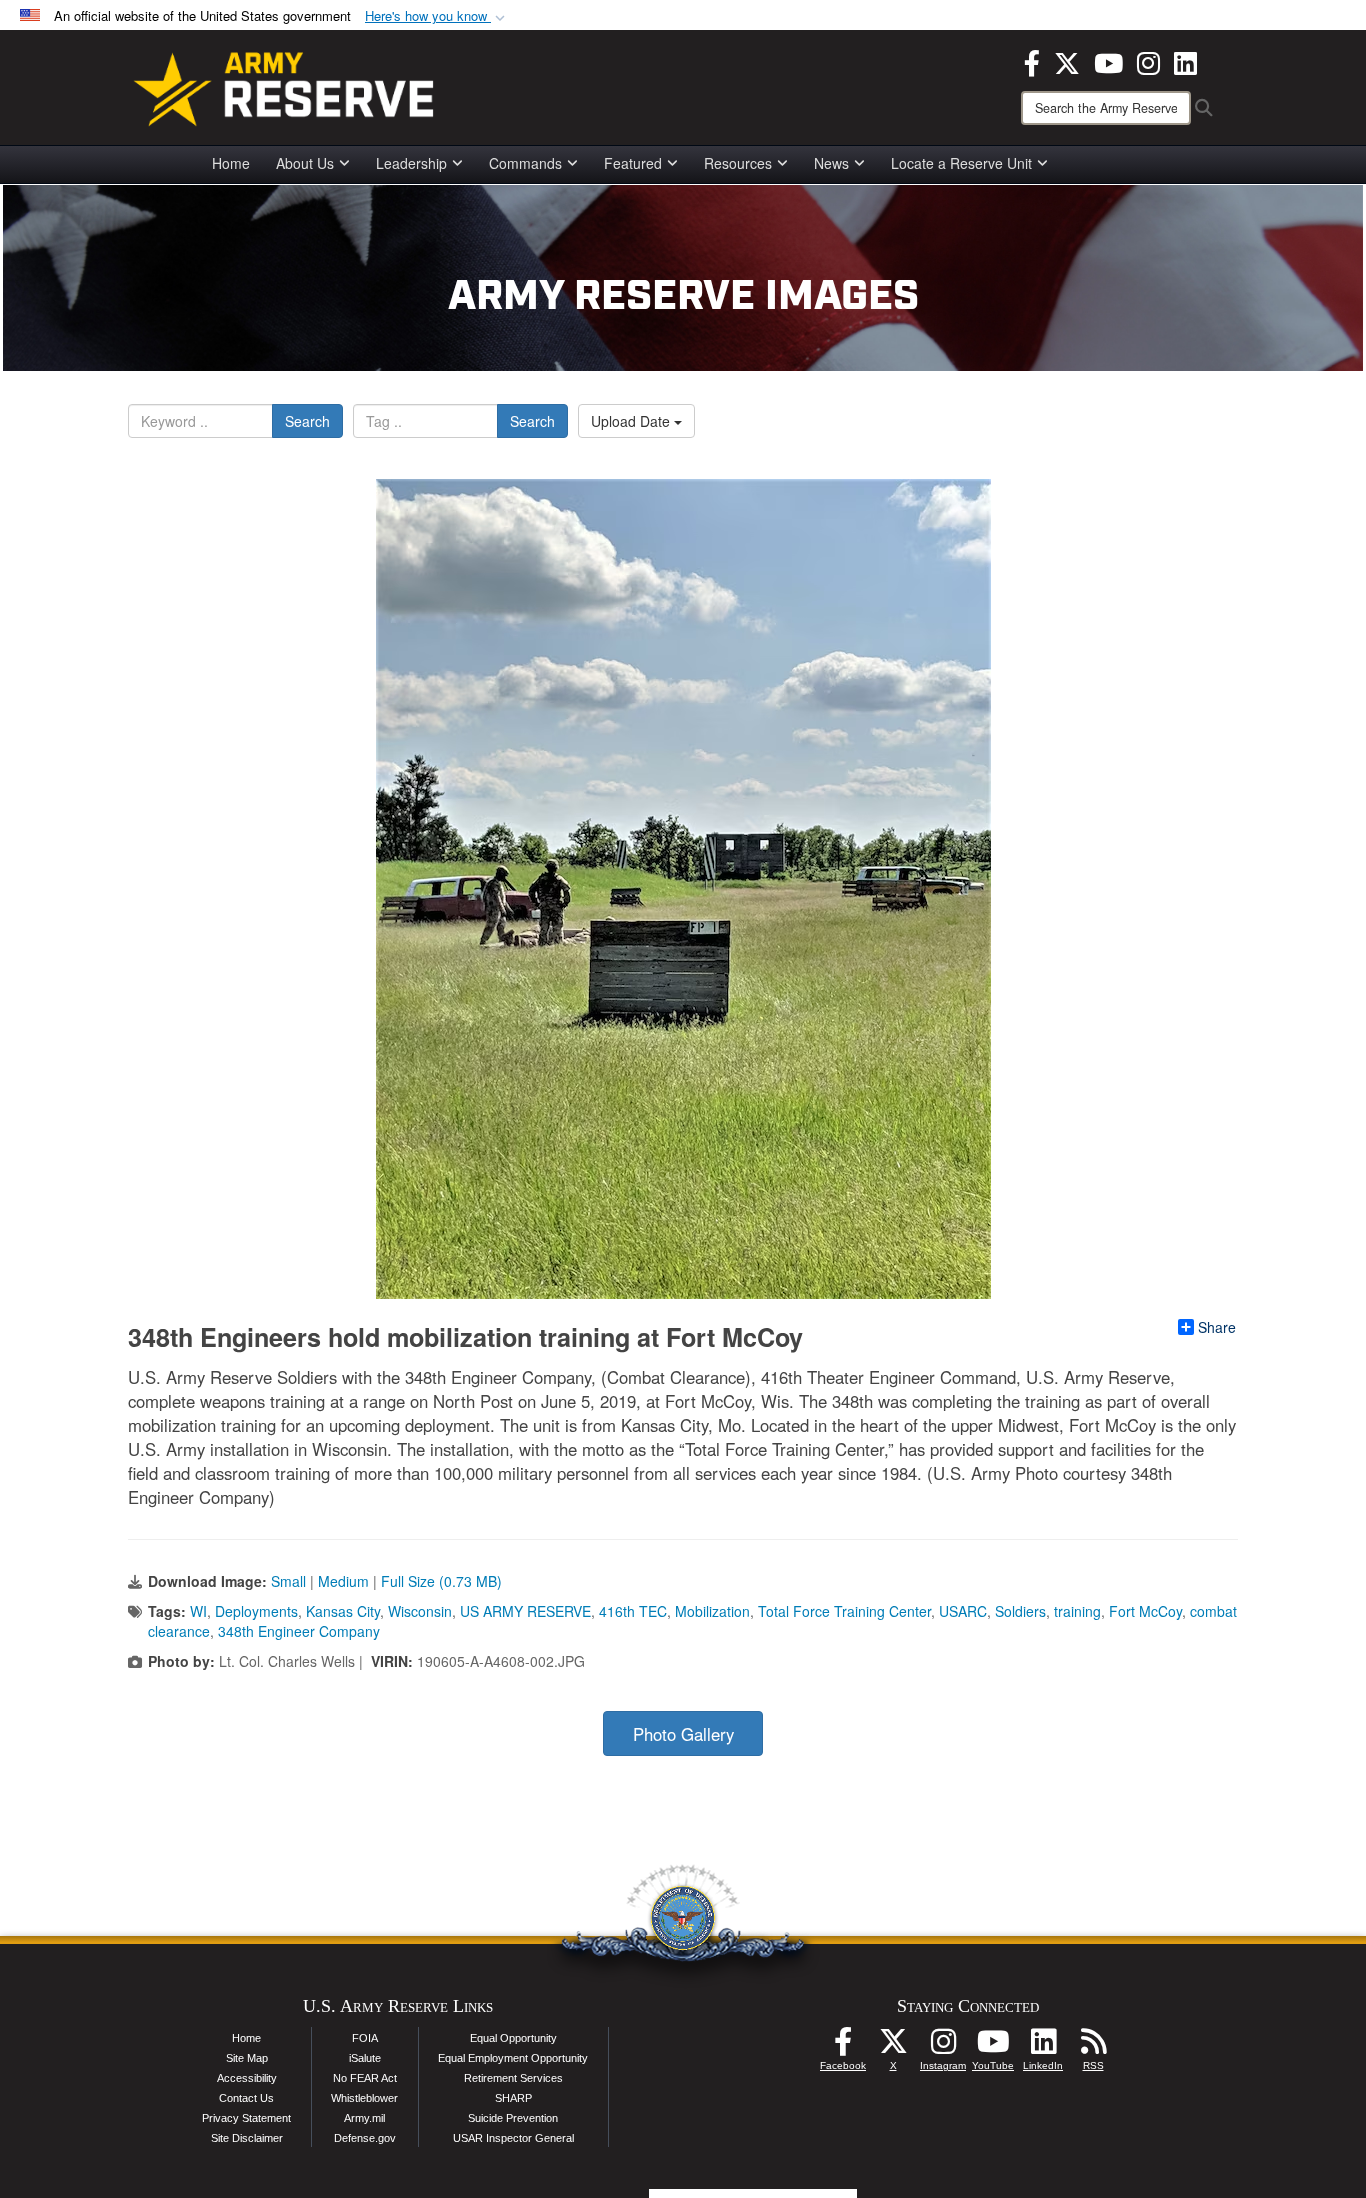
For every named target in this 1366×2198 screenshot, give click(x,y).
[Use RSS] (1093, 2047)
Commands (525, 163)
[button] (437, 16)
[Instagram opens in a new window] (1148, 61)
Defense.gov (365, 2138)
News (831, 163)
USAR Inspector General (513, 2138)
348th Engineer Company (299, 1631)
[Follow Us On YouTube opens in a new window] (993, 2047)
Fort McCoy (1145, 1611)
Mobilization (712, 1611)
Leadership (411, 163)
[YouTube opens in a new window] (1108, 61)
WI (198, 1611)
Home (231, 163)
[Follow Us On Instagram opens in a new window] (943, 2047)
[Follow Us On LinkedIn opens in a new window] (1043, 2047)
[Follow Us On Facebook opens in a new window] (843, 2047)
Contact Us (246, 2098)
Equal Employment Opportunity (513, 2058)
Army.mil (364, 2118)
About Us (305, 163)
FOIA (365, 2038)
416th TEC (633, 1611)
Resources (738, 163)
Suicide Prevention (513, 2118)
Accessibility (247, 2078)
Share (1217, 1327)
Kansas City (343, 1611)
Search (307, 421)
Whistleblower (364, 2098)
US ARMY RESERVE (525, 1611)
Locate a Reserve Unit (961, 163)
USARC (963, 1611)
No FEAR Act (365, 2078)
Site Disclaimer (247, 2138)
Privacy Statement (246, 2118)
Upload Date (632, 421)
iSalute (365, 2058)
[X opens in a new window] (1067, 61)
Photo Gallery (683, 1734)
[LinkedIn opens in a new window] (1185, 61)
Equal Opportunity (513, 2038)
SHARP (513, 2098)
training (1077, 1611)
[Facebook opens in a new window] (1032, 61)
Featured (633, 163)
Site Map (247, 2058)
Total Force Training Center (844, 1611)
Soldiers (1020, 1611)
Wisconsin (420, 1611)
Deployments (256, 1611)
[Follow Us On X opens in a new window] (893, 2047)
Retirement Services (513, 2078)
